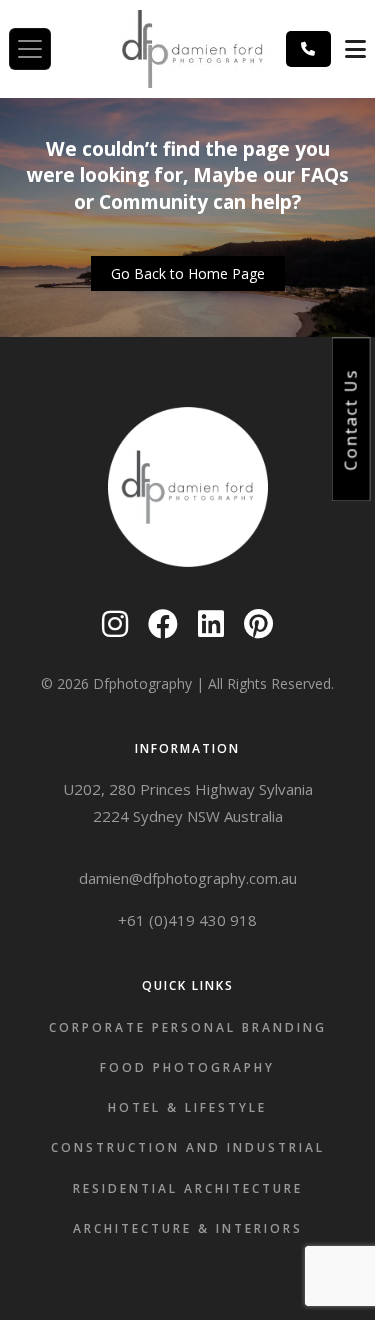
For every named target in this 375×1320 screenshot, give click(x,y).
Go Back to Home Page (188, 273)
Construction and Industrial (188, 1147)
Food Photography (187, 1067)
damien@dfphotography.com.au (188, 878)
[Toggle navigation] (30, 49)
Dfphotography (142, 683)
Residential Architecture (188, 1188)
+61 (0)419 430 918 (187, 920)
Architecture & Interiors (188, 1228)
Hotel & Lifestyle (187, 1107)
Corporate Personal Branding (188, 1027)
